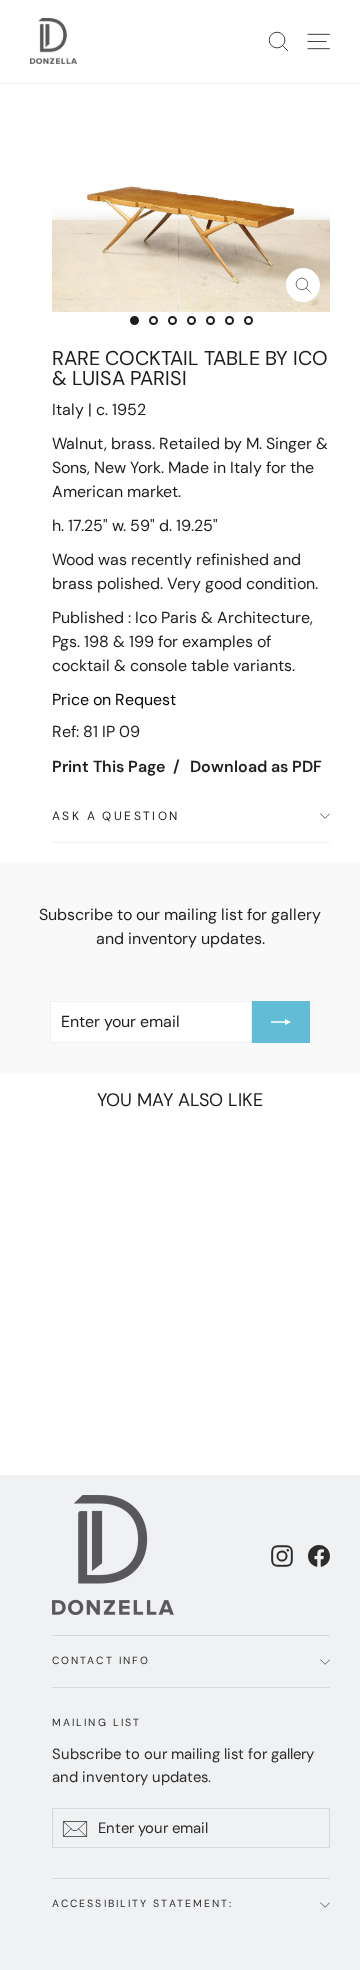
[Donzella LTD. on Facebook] (319, 1555)
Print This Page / (116, 766)
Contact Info (101, 1660)
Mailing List (96, 1722)
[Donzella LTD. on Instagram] (282, 1555)
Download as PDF (256, 766)
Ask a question (116, 816)
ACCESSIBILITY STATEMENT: (142, 1903)
